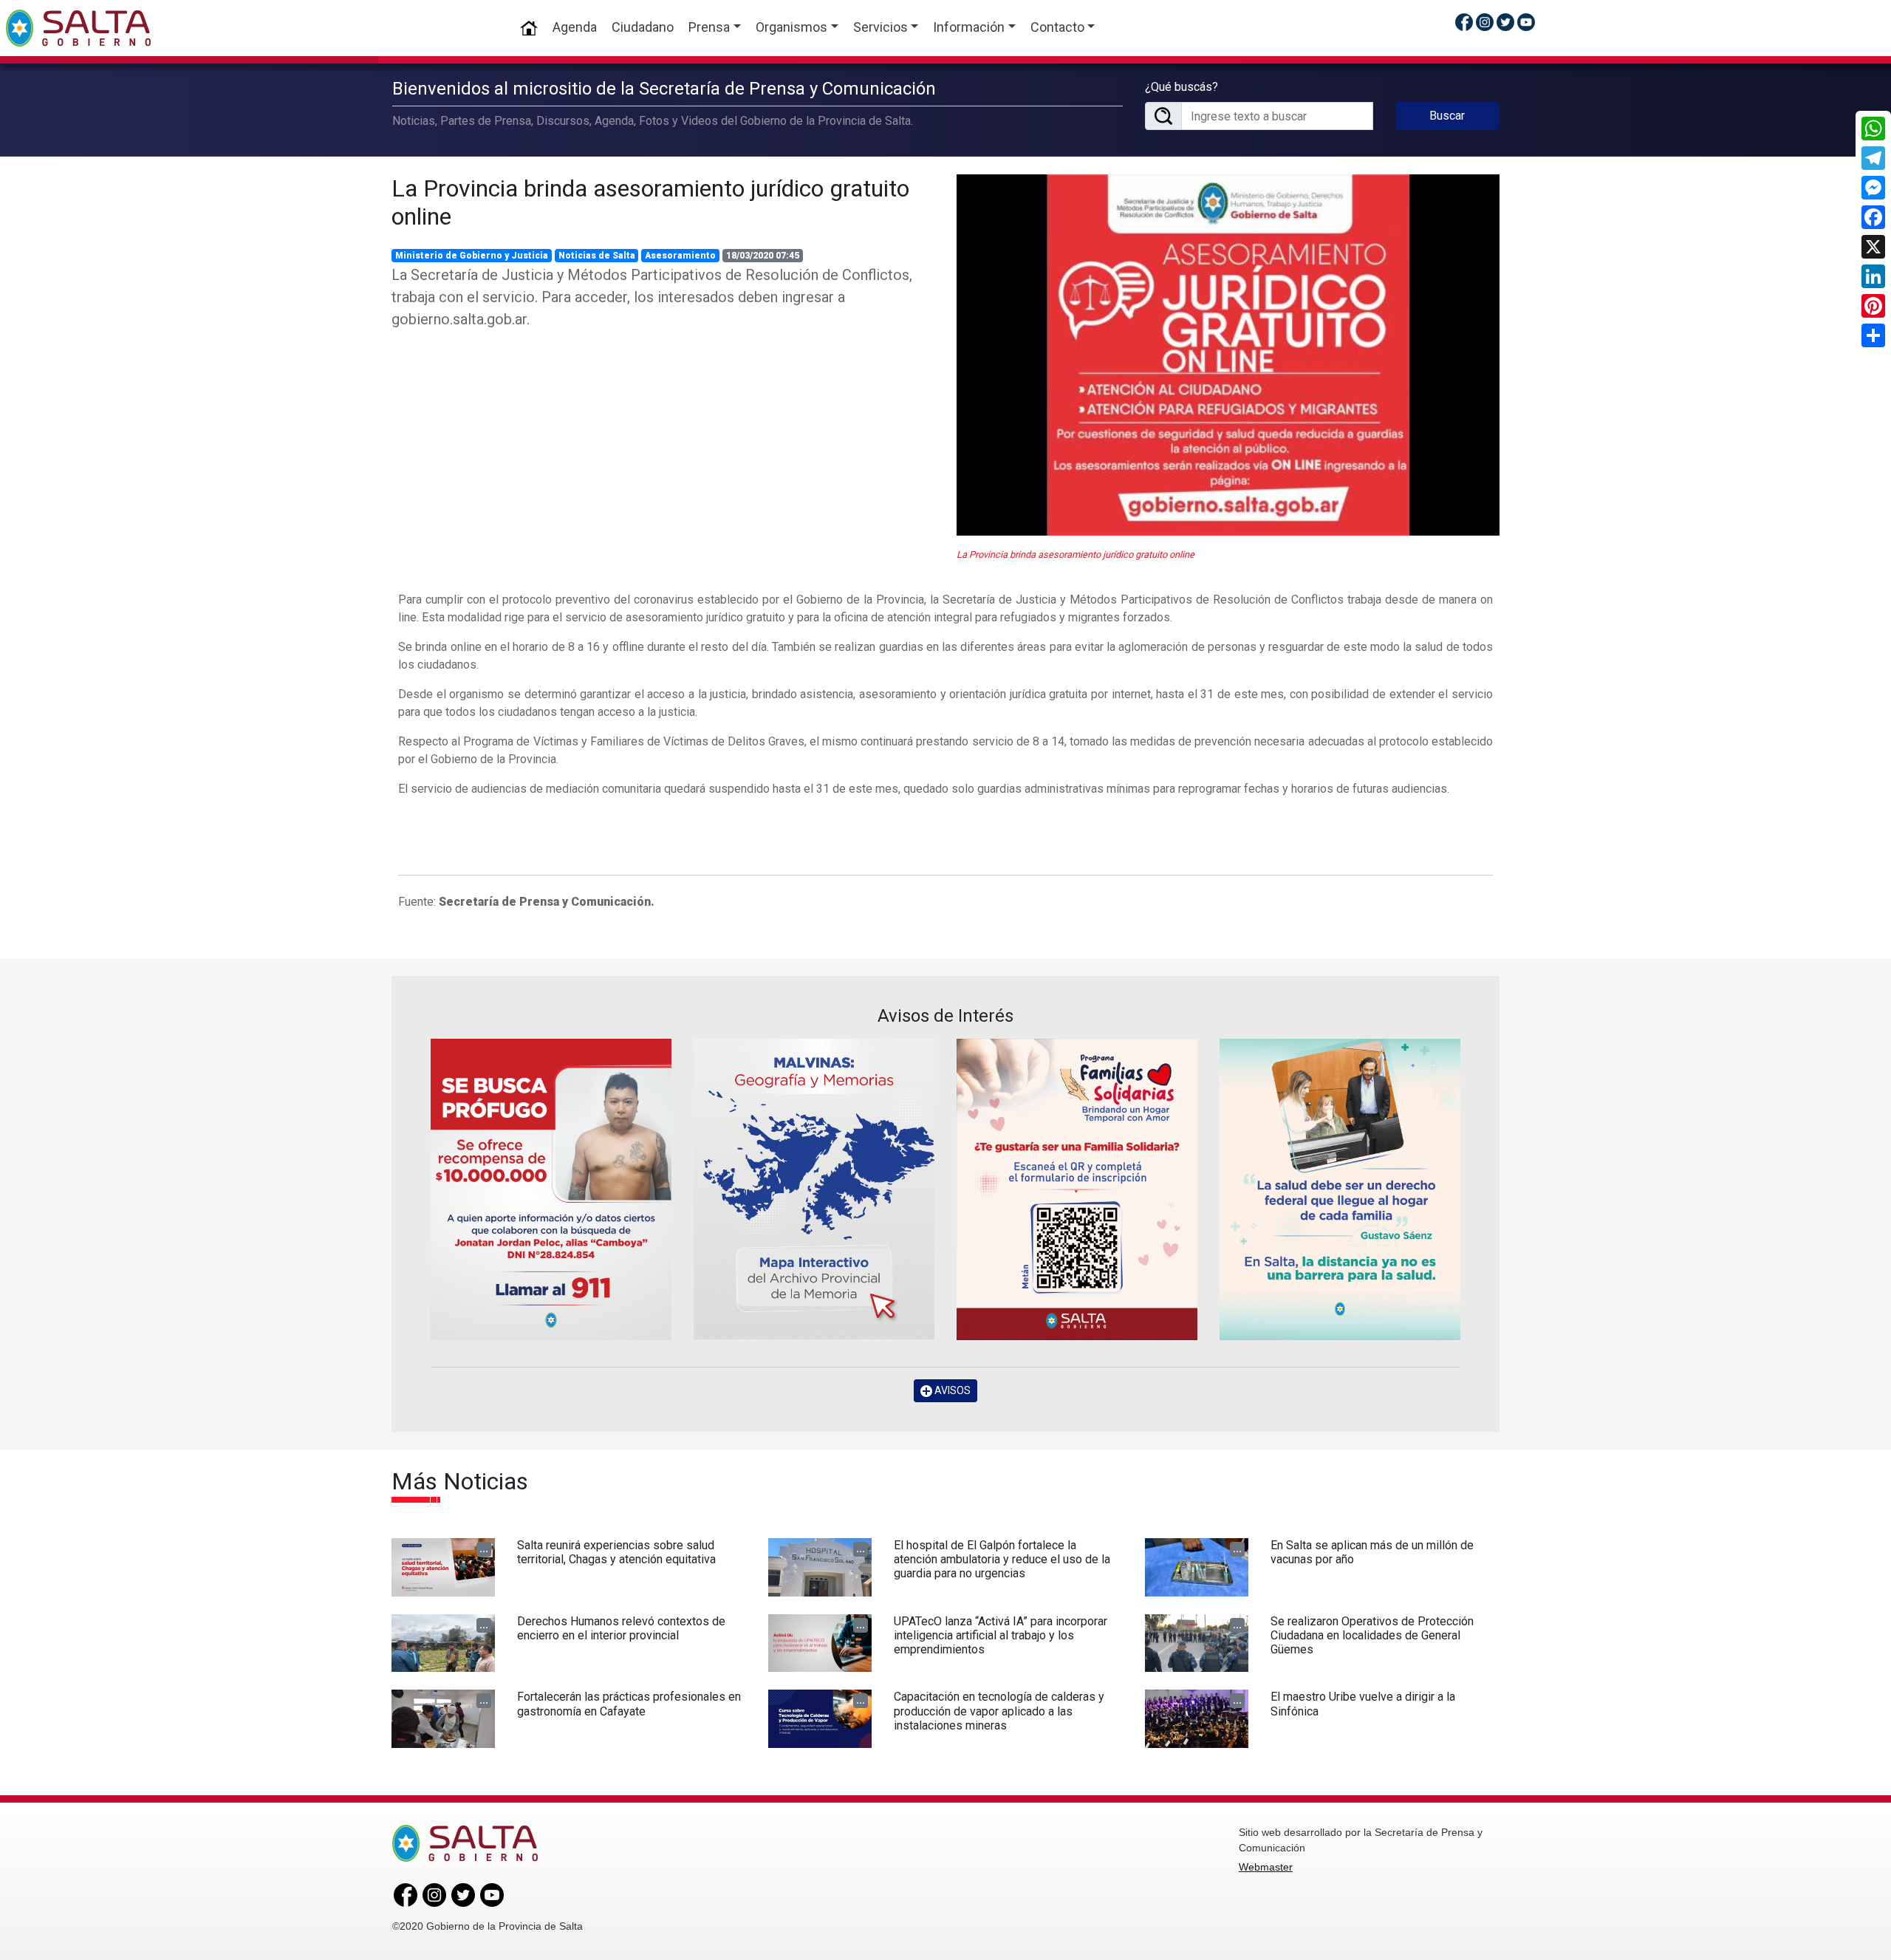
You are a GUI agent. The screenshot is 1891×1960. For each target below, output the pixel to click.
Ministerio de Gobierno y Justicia (472, 256)
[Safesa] (1340, 1189)
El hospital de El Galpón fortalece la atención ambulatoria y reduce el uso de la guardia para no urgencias (1002, 1559)
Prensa (709, 27)
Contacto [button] (1057, 27)
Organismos (791, 27)
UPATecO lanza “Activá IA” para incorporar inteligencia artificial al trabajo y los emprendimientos (1001, 1635)
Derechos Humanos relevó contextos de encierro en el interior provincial (621, 1628)
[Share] (1873, 335)
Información (969, 27)
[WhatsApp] (1873, 129)
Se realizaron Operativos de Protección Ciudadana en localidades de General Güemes (1372, 1635)
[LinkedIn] (1873, 276)
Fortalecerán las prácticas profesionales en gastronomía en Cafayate (629, 1704)
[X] (1873, 247)
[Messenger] (1873, 188)
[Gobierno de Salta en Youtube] (1526, 22)
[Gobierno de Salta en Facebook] (1464, 22)
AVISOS (951, 1390)
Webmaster (1266, 1867)
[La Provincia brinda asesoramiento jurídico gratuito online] (1228, 355)
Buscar (1447, 116)
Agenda (575, 27)
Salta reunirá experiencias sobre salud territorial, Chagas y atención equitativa (616, 1552)
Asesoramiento (680, 256)
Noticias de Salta (597, 256)
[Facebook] (1873, 217)
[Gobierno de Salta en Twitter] (1505, 22)
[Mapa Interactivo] (814, 1189)
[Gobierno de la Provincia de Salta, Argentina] (78, 28)
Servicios (880, 27)
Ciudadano (643, 27)
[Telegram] (1873, 158)
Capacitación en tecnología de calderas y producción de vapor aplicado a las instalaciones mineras (999, 1711)
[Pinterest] (1873, 306)
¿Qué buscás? (1182, 87)
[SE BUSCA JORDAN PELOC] (551, 1189)
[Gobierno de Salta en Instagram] (1485, 22)
